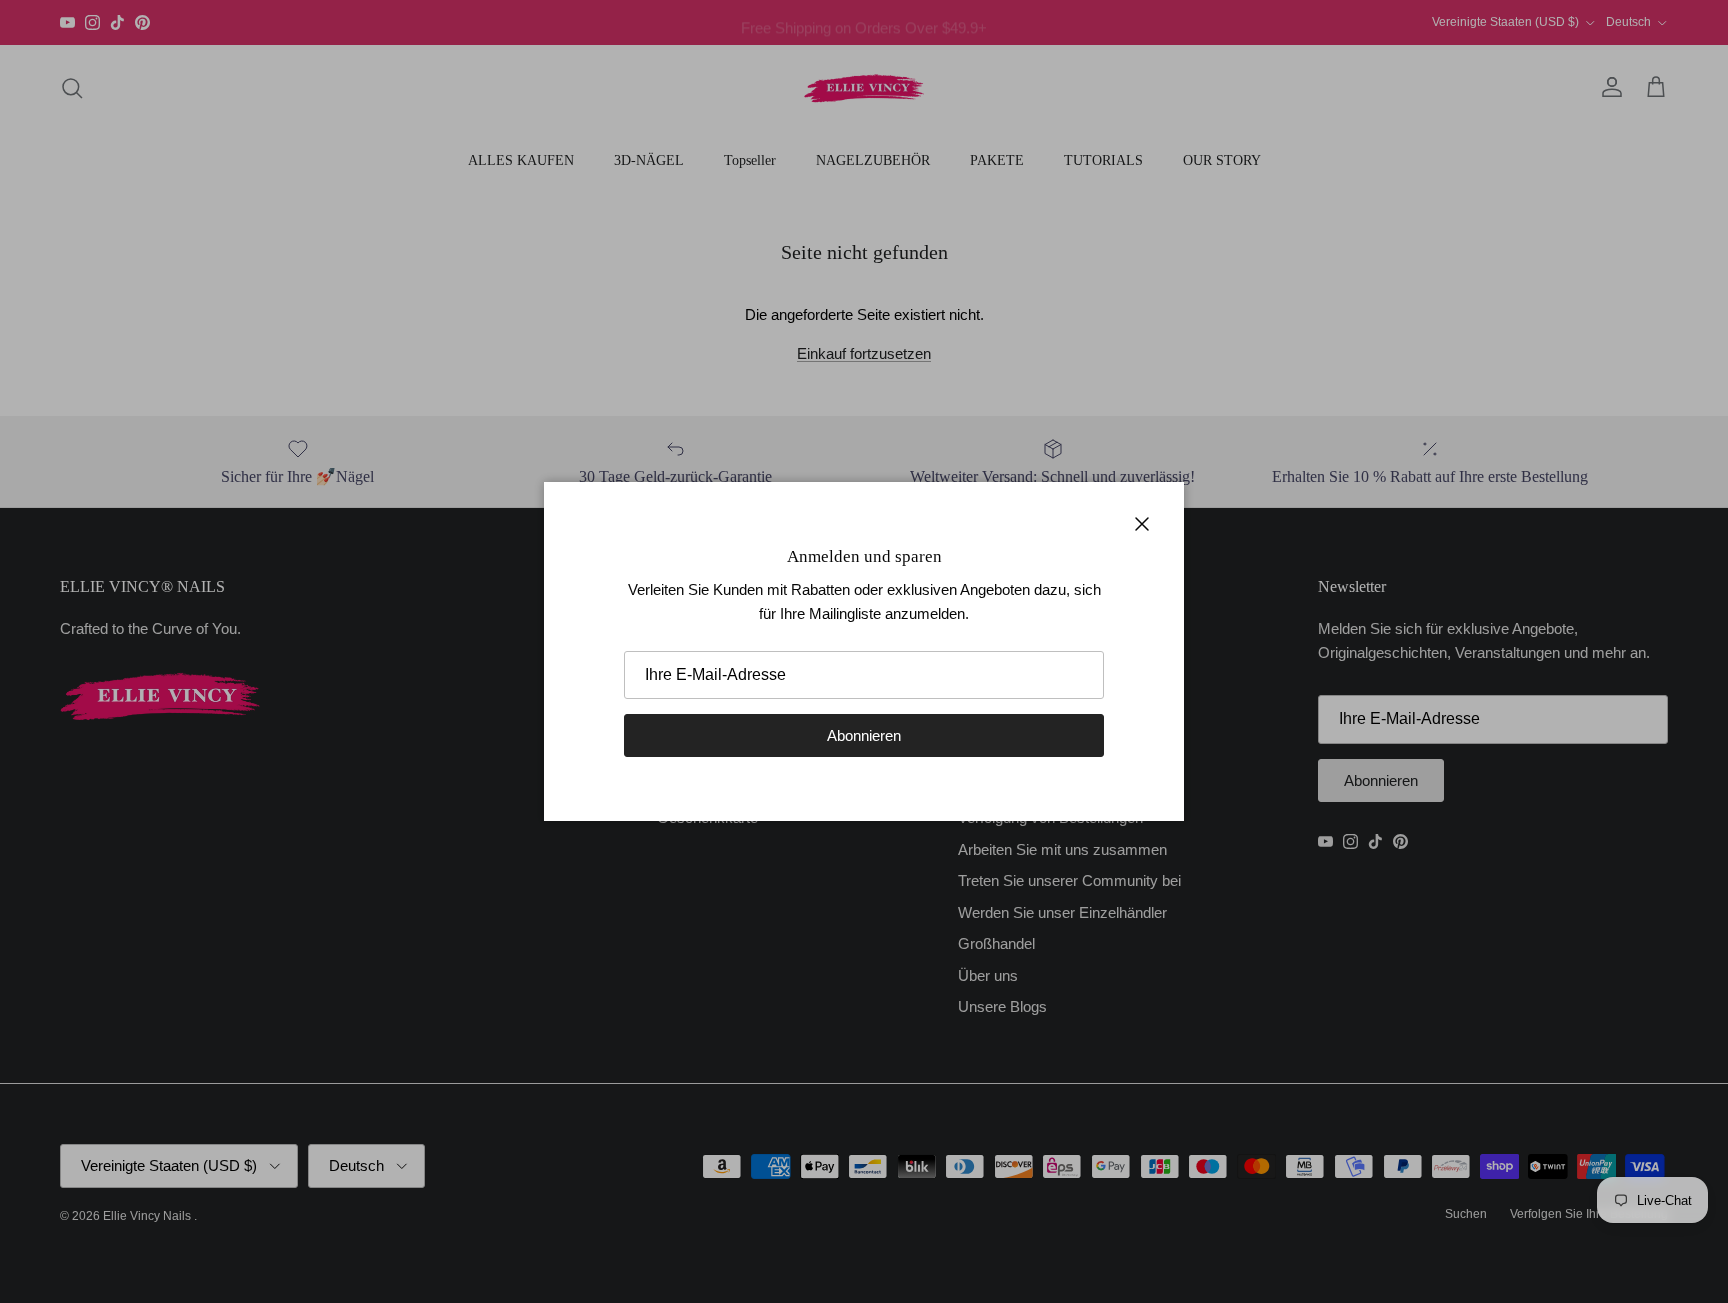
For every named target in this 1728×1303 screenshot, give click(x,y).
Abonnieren (864, 735)
